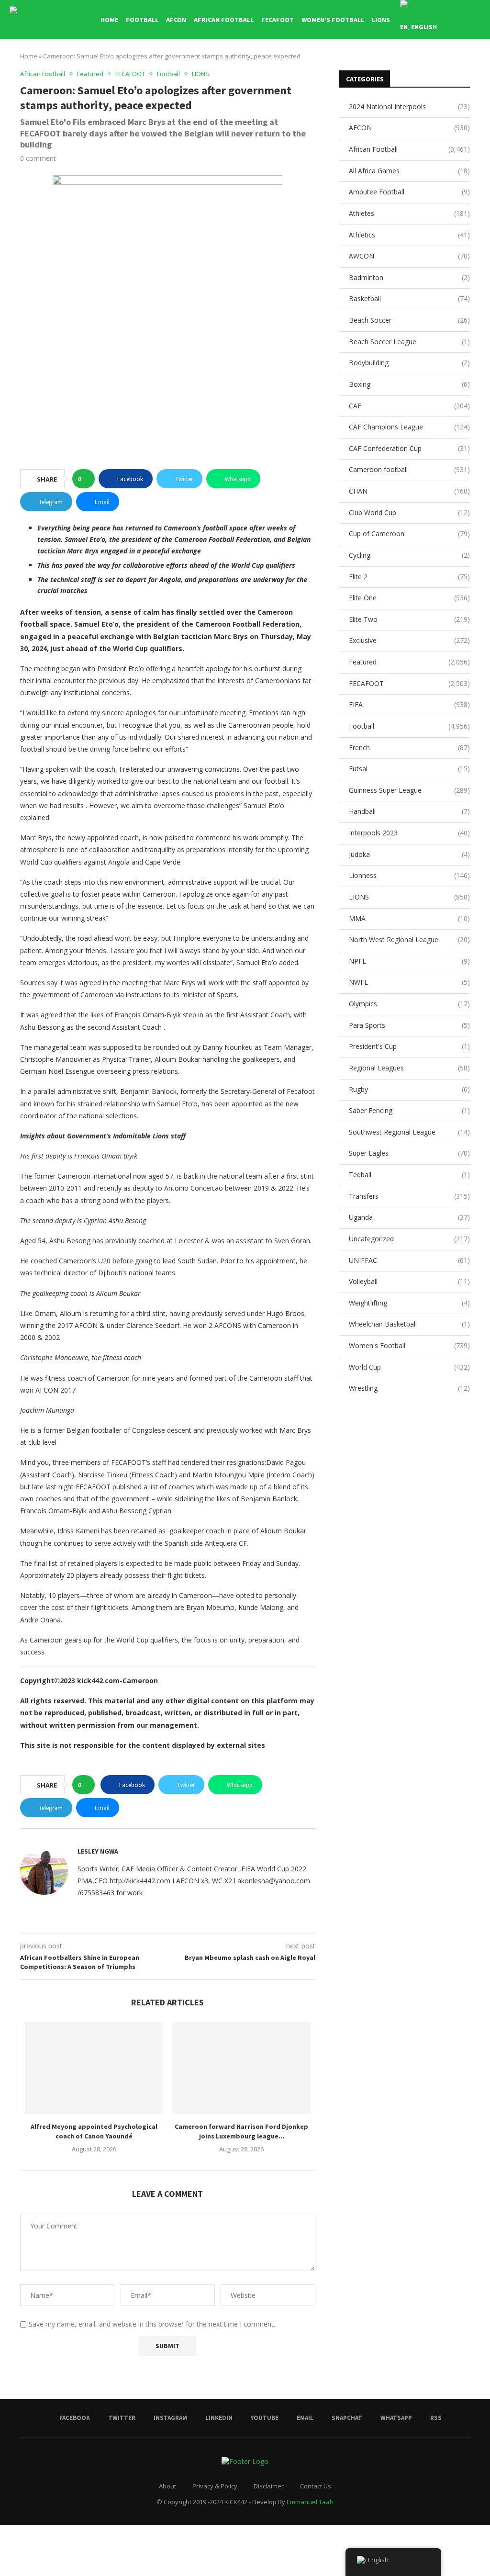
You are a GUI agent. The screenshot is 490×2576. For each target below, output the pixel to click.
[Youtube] (438, 67)
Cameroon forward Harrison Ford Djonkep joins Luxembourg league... (241, 2131)
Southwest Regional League (409, 1132)
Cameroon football (409, 469)
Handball (409, 811)
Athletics (409, 235)
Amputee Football (409, 192)
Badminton (409, 277)
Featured (409, 662)
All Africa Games (409, 171)
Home (109, 20)
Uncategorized (409, 1239)
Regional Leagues (409, 1068)
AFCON (176, 20)
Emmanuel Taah (310, 2502)
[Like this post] (86, 479)
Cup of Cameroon (409, 534)
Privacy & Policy (215, 2486)
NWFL (409, 982)
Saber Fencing (409, 1110)
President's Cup (409, 1046)
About (167, 2486)
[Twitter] (407, 67)
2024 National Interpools (409, 107)
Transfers (409, 1196)
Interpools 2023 (409, 833)
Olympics (409, 1004)
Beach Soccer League (409, 342)
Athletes (409, 213)
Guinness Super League (409, 790)
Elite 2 (409, 577)
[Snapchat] (458, 67)
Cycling (409, 555)
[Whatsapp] (468, 67)
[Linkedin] (428, 67)
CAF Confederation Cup (409, 448)
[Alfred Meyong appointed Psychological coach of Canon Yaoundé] (94, 2068)
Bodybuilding (409, 363)
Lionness (409, 875)
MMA (409, 918)
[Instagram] (418, 67)
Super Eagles (409, 1153)
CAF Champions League (409, 427)
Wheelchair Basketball (409, 1324)
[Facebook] (397, 67)
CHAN (409, 491)
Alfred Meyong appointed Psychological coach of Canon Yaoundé (94, 2131)
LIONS (381, 20)
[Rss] (478, 67)
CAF (409, 406)
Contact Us (316, 2486)
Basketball (409, 298)
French (409, 748)
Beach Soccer (409, 320)
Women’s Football (333, 20)
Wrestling (409, 1388)
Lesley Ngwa (98, 1851)
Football (142, 20)
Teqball (409, 1175)
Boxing (409, 384)
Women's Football (409, 1345)
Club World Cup (409, 512)
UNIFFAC (409, 1260)
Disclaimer (269, 2486)
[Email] (448, 67)
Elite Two (409, 619)
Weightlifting (409, 1303)
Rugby (409, 1089)
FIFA (409, 704)
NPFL (409, 961)
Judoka (409, 854)
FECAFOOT (278, 20)
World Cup (409, 1367)
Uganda (409, 1217)
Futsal (409, 769)
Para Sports (409, 1025)
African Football (224, 20)
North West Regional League (409, 939)
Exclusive (409, 640)
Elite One (409, 598)
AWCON (409, 256)
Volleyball (409, 1281)
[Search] (476, 20)
